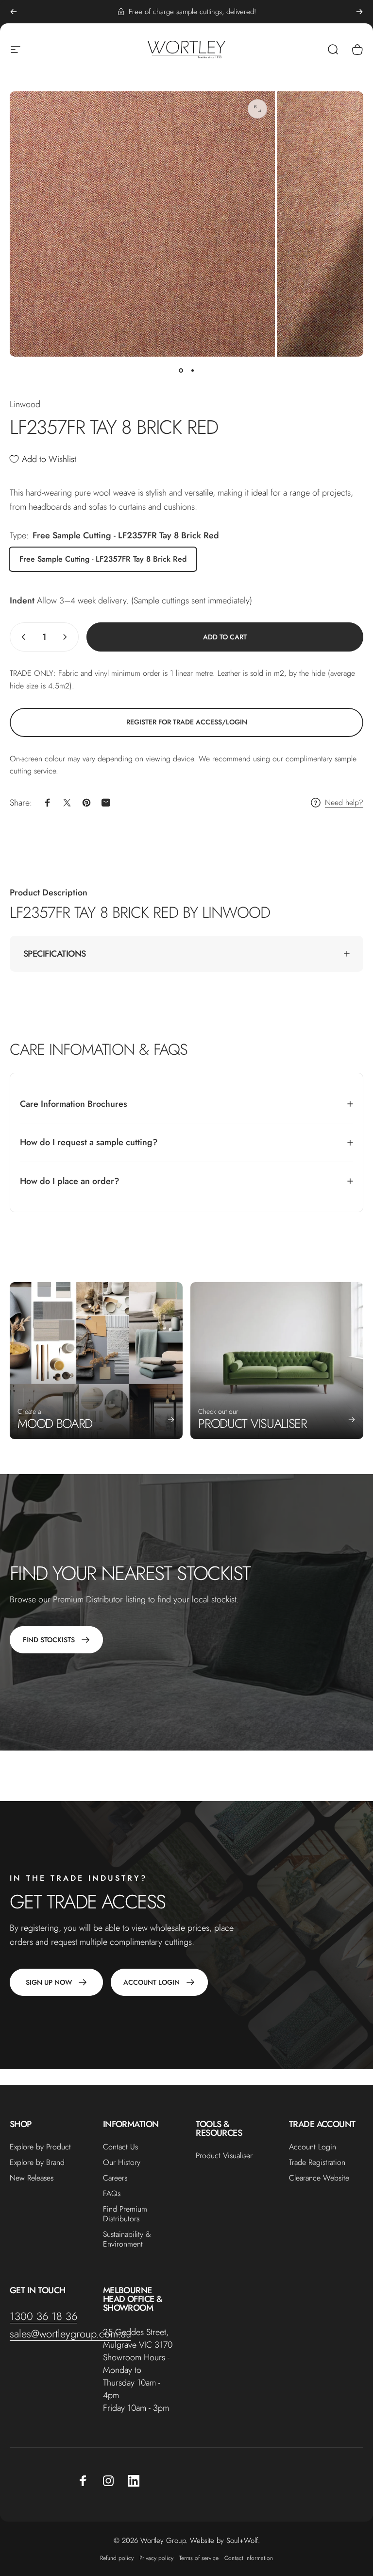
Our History (122, 2163)
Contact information (249, 2558)
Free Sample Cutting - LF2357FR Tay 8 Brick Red (103, 559)
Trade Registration (317, 2163)
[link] (186, 722)
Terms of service (199, 2558)
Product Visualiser (224, 2156)
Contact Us (120, 2147)
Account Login (313, 2147)
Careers (115, 2178)
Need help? (344, 803)
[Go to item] (181, 370)
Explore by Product (40, 2147)
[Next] (359, 12)
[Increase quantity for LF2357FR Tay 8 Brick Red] (67, 637)
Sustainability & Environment (127, 2239)
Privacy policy (156, 2558)
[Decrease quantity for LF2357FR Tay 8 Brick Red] (21, 637)
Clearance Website (319, 2178)
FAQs (112, 2194)
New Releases (32, 2178)
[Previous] (14, 12)
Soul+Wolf (242, 2541)
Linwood (25, 404)
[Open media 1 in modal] (257, 109)
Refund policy (117, 2558)
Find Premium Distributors (125, 2214)
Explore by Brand (37, 2163)
